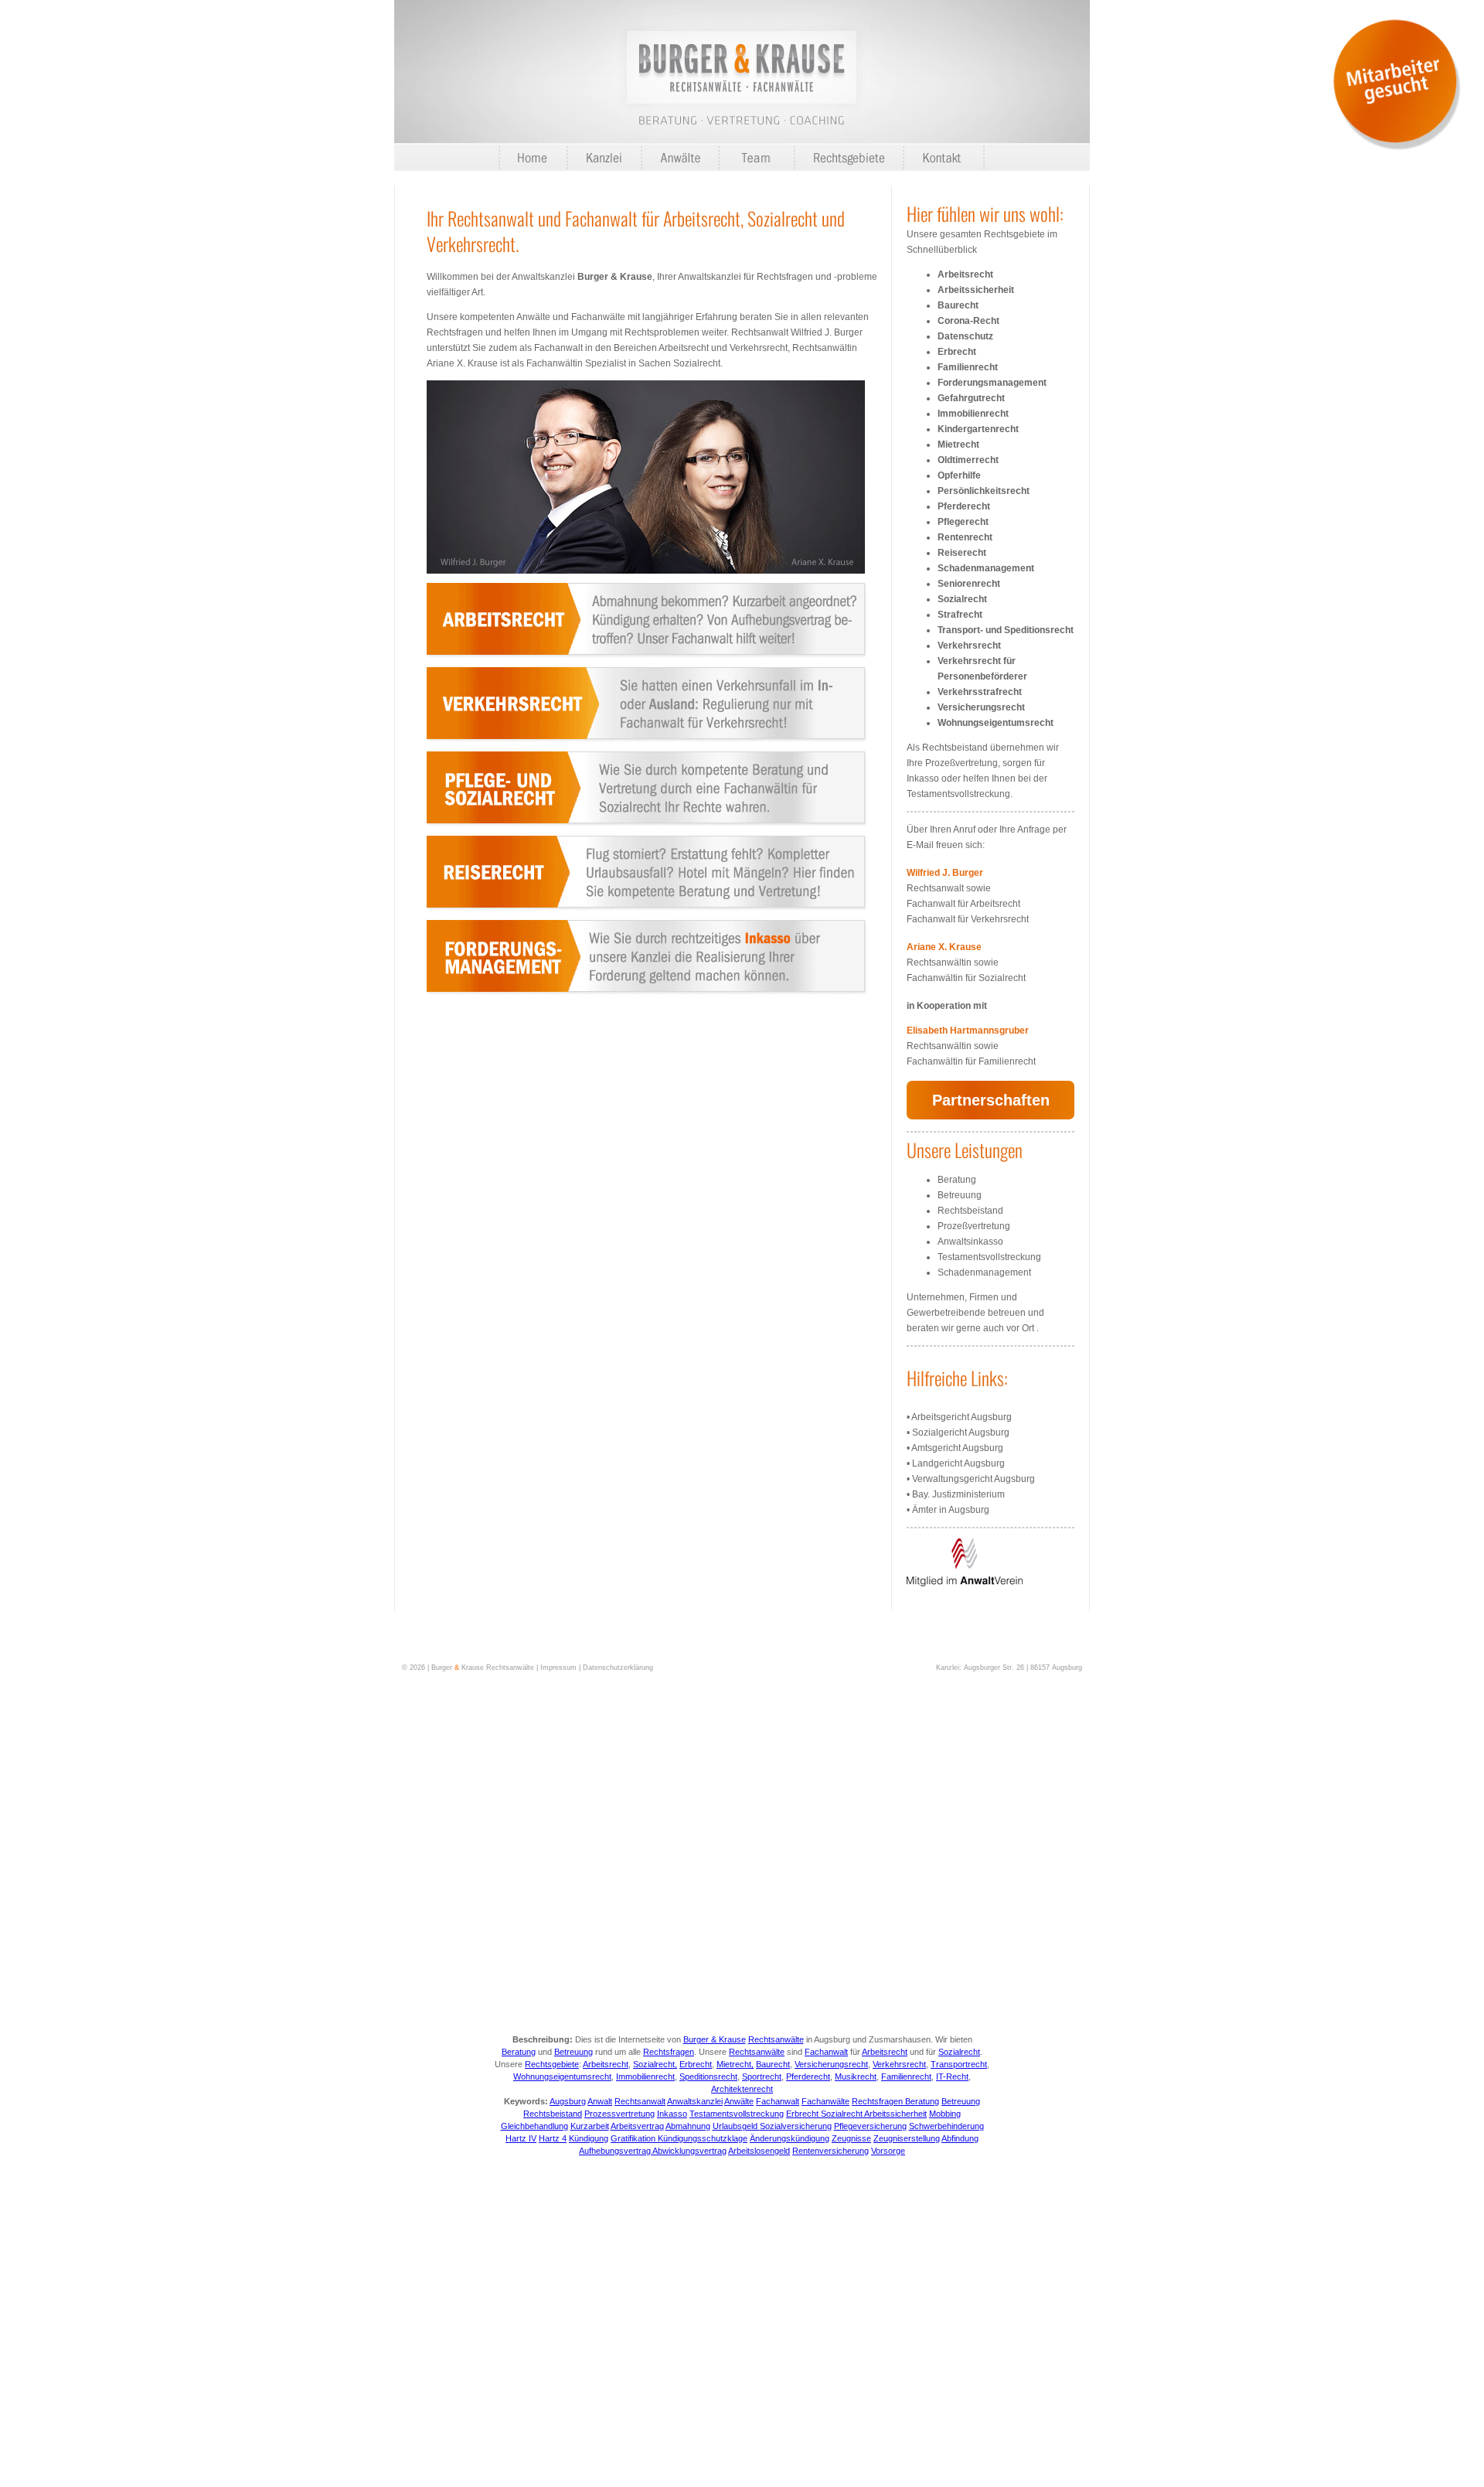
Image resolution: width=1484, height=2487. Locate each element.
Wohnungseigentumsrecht (996, 723)
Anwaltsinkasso (970, 1242)
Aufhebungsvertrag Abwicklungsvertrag (653, 2151)
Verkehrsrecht (969, 646)
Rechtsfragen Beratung (895, 2101)
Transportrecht (959, 2064)
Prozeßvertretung (974, 1226)
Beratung (957, 1180)
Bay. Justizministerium (958, 1494)
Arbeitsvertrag (637, 2126)
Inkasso (672, 2114)
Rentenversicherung (830, 2151)
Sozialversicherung (796, 2126)
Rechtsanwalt (640, 2101)
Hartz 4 (553, 2138)
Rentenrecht (965, 537)
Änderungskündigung (790, 2138)
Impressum (558, 1668)
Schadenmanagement (986, 568)
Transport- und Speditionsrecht (1006, 630)
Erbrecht (957, 352)
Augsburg (568, 2101)
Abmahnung (688, 2126)
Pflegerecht (963, 522)
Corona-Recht (968, 321)
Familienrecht (968, 367)
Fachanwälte (825, 2101)
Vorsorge (888, 2151)
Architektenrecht (742, 2089)
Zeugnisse (851, 2138)
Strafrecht (960, 615)
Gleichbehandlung (534, 2126)
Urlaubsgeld (736, 2126)
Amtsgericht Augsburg (957, 1448)
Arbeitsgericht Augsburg (962, 1417)
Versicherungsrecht (981, 707)
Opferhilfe (959, 475)
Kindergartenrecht (978, 429)
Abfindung (960, 2138)
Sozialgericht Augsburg (961, 1433)
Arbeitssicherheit (976, 290)
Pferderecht (964, 506)
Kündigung (589, 2138)
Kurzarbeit (590, 2126)
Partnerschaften (991, 1100)
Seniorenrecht (969, 584)
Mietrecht (958, 445)
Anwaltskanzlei (695, 2101)
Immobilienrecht (973, 414)
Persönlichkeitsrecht (984, 491)
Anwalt (600, 2101)
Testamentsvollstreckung (989, 1257)
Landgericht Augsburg (958, 1463)
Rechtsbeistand (970, 1211)
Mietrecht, (735, 2064)
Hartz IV (521, 2138)
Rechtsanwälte (776, 2039)
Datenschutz (965, 336)
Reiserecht (962, 553)
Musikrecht (856, 2076)
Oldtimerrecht (968, 460)
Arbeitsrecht (965, 274)
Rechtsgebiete (552, 2064)
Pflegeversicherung (870, 2126)
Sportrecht (762, 2076)
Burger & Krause (715, 2039)
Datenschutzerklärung (618, 1668)
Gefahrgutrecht (971, 398)
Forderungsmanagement (992, 383)
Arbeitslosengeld (759, 2151)
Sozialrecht (962, 599)
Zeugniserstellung (907, 2138)
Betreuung (960, 1195)
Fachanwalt (826, 2052)
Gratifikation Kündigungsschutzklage (679, 2138)
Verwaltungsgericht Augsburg (973, 1479)
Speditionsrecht (708, 2076)
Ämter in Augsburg (951, 1510)
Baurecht (958, 305)
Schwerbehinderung (946, 2126)
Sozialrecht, (655, 2064)
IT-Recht (952, 2076)
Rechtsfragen (669, 2052)
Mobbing (945, 2114)
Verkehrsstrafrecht (980, 692)
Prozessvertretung (619, 2114)
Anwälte (739, 2101)
